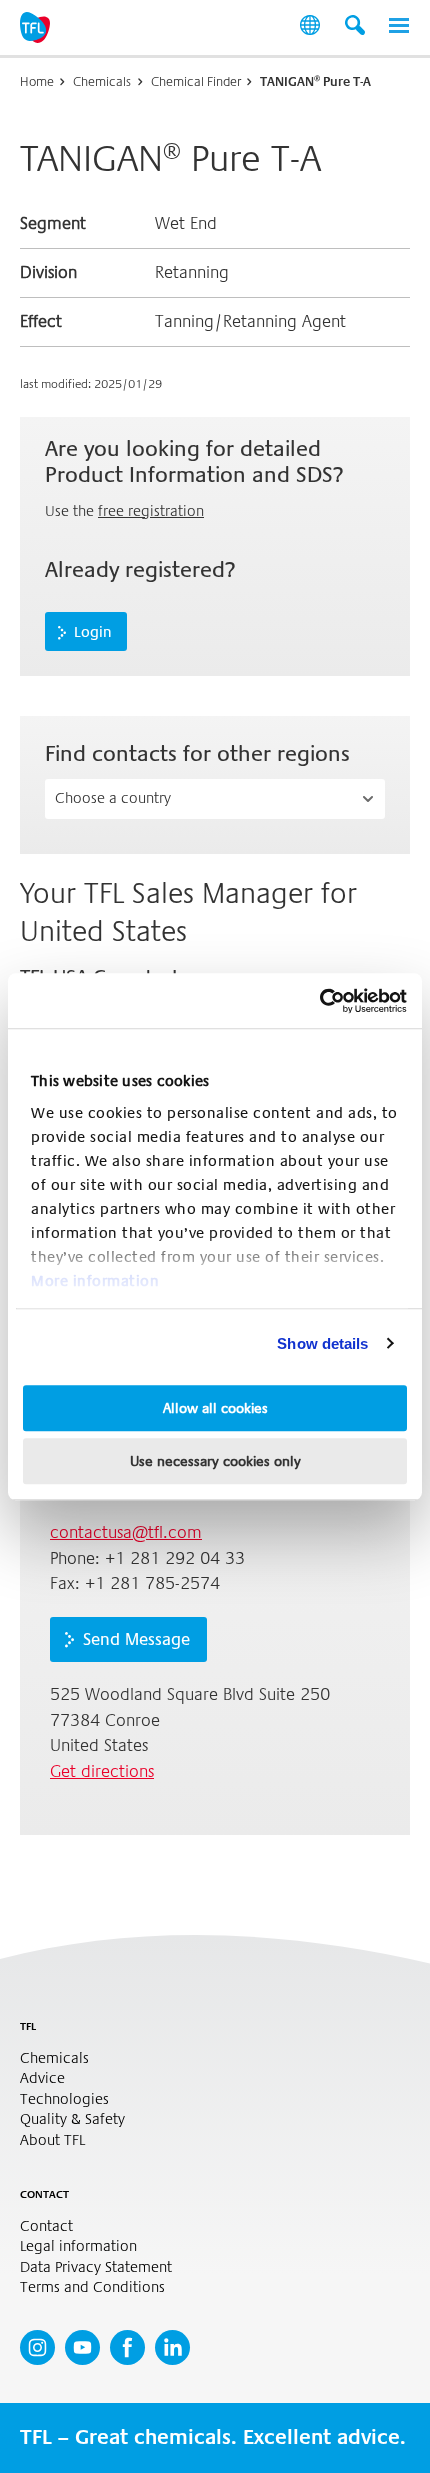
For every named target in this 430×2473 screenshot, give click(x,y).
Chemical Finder (196, 81)
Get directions (102, 1771)
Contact (46, 2226)
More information (95, 1281)
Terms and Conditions (92, 2287)
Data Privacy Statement (96, 2267)
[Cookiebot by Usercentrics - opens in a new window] (319, 1001)
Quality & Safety (72, 2119)
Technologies (64, 2099)
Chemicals (102, 81)
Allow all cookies (215, 1408)
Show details (322, 1343)
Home (37, 81)
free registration (151, 511)
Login (93, 632)
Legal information (78, 2246)
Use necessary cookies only (215, 1461)
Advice (42, 2078)
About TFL (52, 2140)
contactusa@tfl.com (126, 1532)
